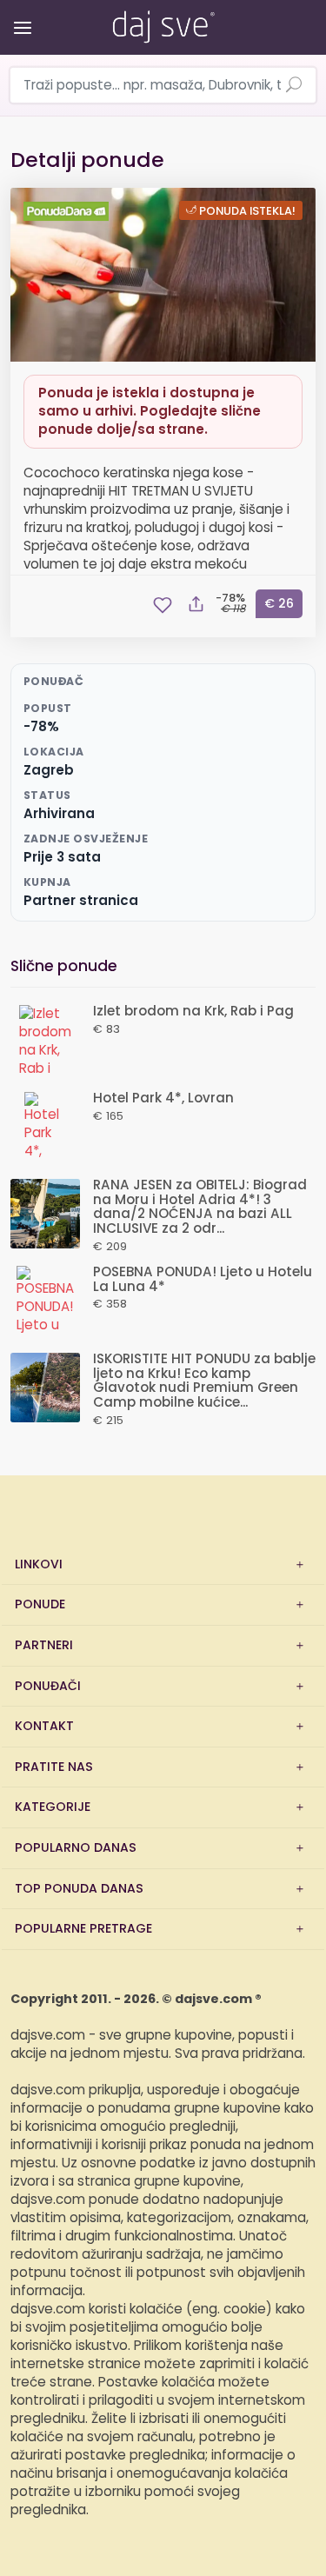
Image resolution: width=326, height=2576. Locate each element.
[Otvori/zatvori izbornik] (20, 15)
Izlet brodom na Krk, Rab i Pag (193, 1012)
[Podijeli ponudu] (196, 605)
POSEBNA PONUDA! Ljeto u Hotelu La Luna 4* (203, 1280)
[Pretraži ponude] (294, 86)
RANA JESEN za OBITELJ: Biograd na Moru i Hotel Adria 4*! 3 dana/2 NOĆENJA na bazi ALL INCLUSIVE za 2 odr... (200, 1207)
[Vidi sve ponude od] (69, 211)
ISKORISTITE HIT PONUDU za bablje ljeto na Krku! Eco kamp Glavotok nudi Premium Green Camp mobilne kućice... (204, 1381)
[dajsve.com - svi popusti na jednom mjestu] (163, 23)
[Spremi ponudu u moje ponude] (163, 605)
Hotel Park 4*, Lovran (163, 1098)
